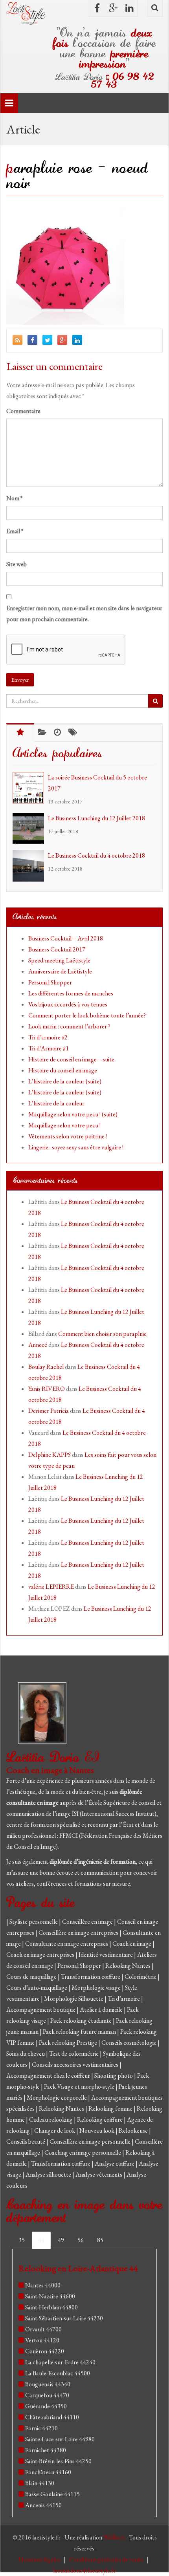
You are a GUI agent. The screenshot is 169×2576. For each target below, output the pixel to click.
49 (61, 2240)
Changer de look (55, 2131)
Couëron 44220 (45, 2351)
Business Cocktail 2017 (57, 949)
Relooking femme (111, 2109)
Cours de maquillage (32, 1977)
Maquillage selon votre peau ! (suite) (73, 1114)
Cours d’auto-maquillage (37, 1988)
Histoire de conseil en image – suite (71, 1059)
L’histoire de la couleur (56, 1103)
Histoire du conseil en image (63, 1070)
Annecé (38, 1345)
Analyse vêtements (99, 2174)
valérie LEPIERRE (51, 1587)
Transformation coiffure (91, 1977)
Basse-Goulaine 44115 (52, 2494)
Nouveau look (97, 2131)
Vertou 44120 (42, 2340)
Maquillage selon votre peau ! (64, 1125)
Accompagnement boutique (41, 2010)
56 (81, 2240)
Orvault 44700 (43, 2329)
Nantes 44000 (43, 2285)
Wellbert (115, 2537)
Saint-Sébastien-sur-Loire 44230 (64, 2318)
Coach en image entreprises (40, 1955)
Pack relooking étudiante (82, 2021)
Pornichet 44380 (46, 2450)
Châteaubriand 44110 (52, 2417)
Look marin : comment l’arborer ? (69, 1026)
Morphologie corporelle (57, 2098)
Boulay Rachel (46, 1367)
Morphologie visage (97, 1988)
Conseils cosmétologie (130, 2043)
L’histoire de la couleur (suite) (65, 1081)
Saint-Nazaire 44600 (50, 2296)
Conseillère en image (88, 1922)
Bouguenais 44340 (48, 2384)
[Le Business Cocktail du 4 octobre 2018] (30, 866)
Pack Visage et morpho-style (80, 2087)
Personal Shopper (50, 982)
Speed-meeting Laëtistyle (59, 960)
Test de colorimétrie (74, 2054)
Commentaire (23, 411)
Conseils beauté (26, 2141)
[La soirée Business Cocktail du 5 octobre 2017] (30, 788)
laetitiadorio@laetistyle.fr (84, 2570)
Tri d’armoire (124, 1999)
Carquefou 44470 (47, 2395)
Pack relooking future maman (80, 2032)
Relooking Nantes (129, 1966)
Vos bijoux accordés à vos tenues (68, 1004)
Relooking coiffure (100, 2120)
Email (15, 531)
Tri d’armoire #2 (48, 1037)
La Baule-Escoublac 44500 (58, 2373)
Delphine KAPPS (50, 1455)
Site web (17, 564)
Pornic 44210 (41, 2428)
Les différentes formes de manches (71, 993)
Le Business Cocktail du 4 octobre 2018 (96, 855)
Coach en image (132, 1944)
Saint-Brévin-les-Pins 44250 (58, 2461)
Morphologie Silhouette (74, 1999)
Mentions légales (40, 2559)
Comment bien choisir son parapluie (102, 1334)
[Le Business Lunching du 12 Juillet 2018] (30, 829)
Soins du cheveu (26, 2054)
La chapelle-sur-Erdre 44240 (60, 2362)
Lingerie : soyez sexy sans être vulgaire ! (76, 1147)
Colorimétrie (141, 1977)
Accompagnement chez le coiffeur (49, 2076)
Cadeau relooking (51, 2120)
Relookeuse (134, 2131)
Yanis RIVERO (47, 1389)
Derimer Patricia (49, 1411)
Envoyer (20, 680)
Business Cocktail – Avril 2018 (66, 938)
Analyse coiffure (115, 2163)
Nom (14, 498)
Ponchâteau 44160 (48, 2472)
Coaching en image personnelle (83, 2152)
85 (100, 2240)
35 (22, 2240)
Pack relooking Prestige (69, 2043)
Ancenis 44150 (43, 2505)
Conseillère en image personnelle (91, 2141)
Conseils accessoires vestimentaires (76, 2065)
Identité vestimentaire (106, 1955)
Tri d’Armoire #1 (49, 1048)
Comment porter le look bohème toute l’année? (87, 1015)
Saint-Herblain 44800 (51, 2307)
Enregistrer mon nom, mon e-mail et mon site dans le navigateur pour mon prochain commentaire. (84, 614)
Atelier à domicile (102, 2010)
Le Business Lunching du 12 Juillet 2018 (96, 818)
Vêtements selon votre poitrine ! (68, 1136)
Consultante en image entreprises (67, 1944)
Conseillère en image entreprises (78, 1933)
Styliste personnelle (34, 1922)
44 (41, 2240)
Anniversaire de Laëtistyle (60, 971)
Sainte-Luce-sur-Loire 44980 (60, 2439)
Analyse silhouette (49, 2174)
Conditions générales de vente (107, 2559)
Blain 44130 (40, 2483)
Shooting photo (114, 2076)
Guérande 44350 (46, 2406)
